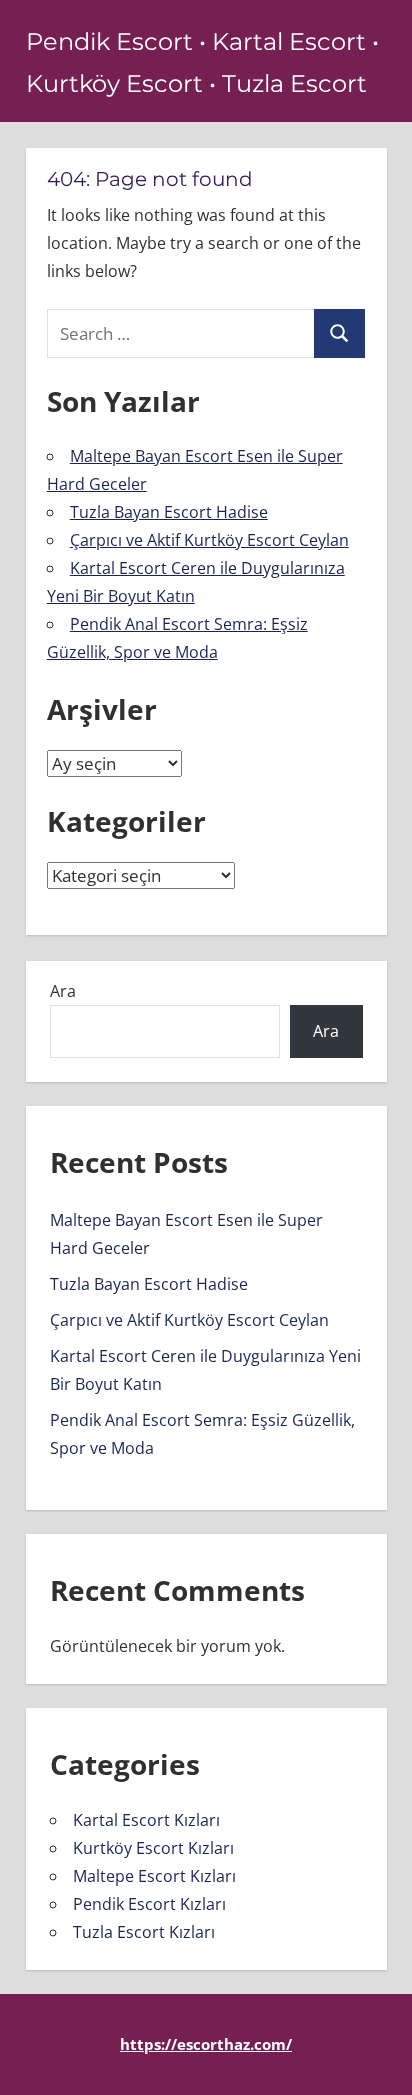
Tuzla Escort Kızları (144, 1932)
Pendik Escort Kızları (149, 1904)
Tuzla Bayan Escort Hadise (169, 512)
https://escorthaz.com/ (206, 2044)
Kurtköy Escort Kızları (153, 1848)
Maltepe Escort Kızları (154, 1876)
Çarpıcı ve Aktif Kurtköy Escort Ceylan (209, 540)
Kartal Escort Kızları (146, 1820)
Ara (63, 991)
